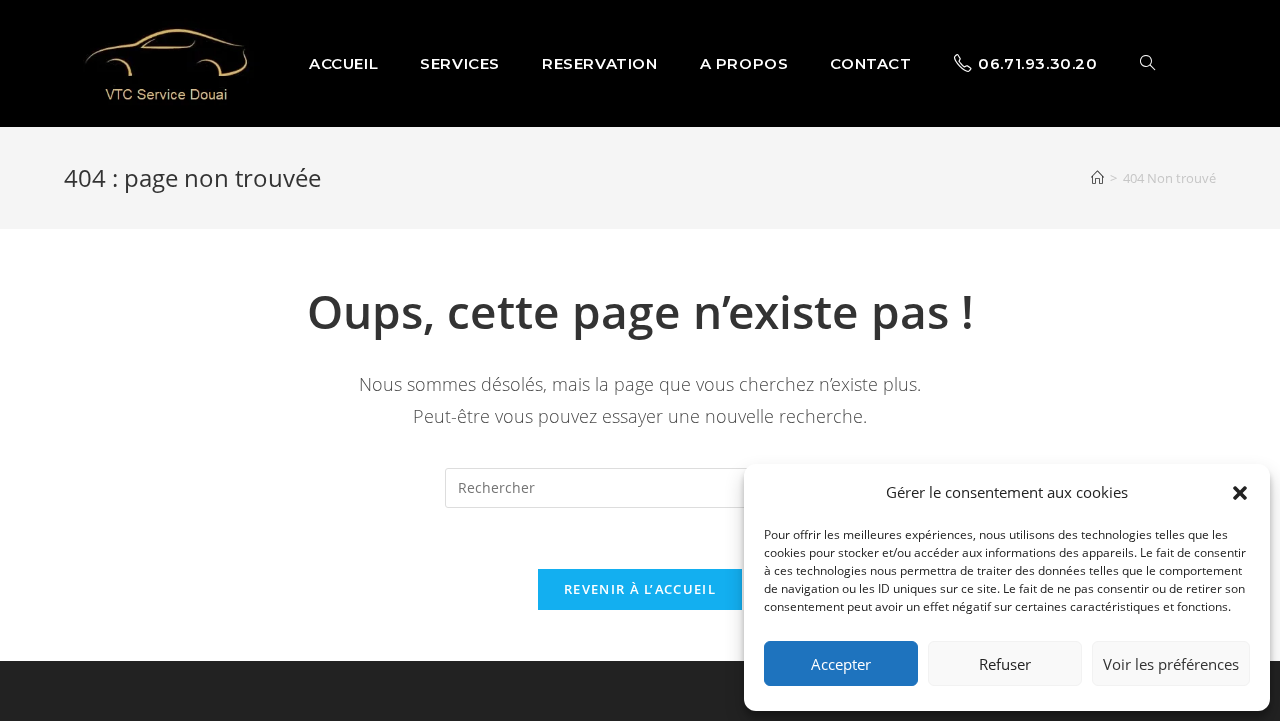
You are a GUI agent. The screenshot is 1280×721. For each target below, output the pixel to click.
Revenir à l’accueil (640, 589)
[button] (1240, 493)
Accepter (841, 664)
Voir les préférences (1171, 664)
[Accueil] (1097, 178)
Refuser (1005, 664)
